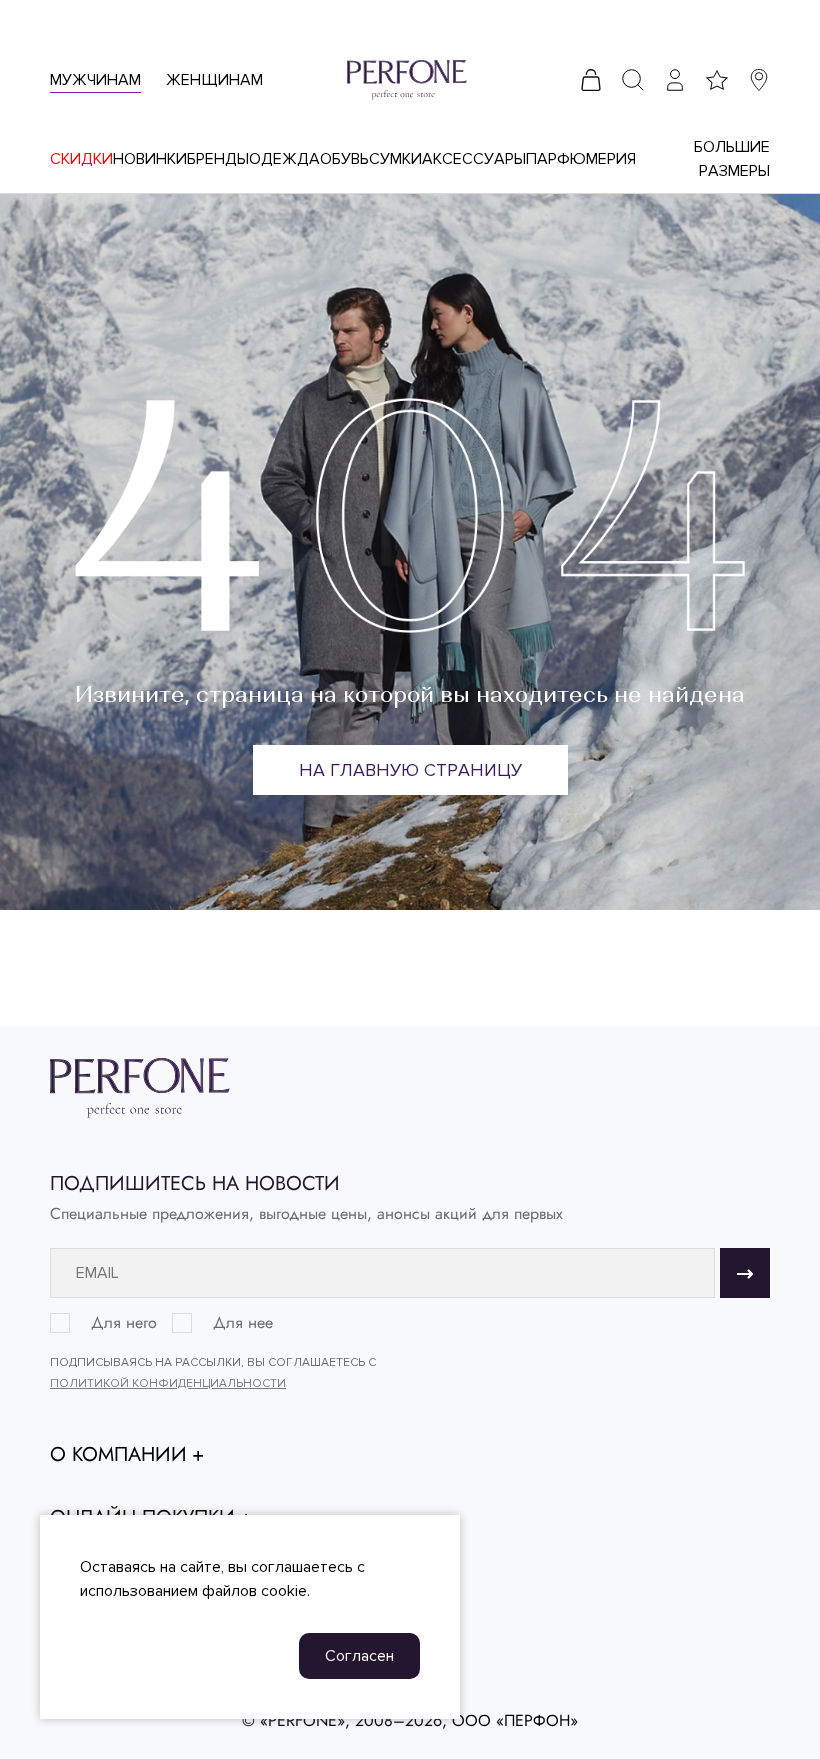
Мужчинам (95, 80)
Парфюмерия (581, 159)
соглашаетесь (302, 1567)
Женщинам (214, 80)
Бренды (218, 159)
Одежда (284, 159)
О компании (118, 1455)
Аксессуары (474, 159)
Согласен (359, 1656)
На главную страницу (410, 770)
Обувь (344, 159)
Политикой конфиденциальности (168, 1383)
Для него (124, 1323)
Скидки (81, 159)
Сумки (395, 159)
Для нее (243, 1323)
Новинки (150, 159)
